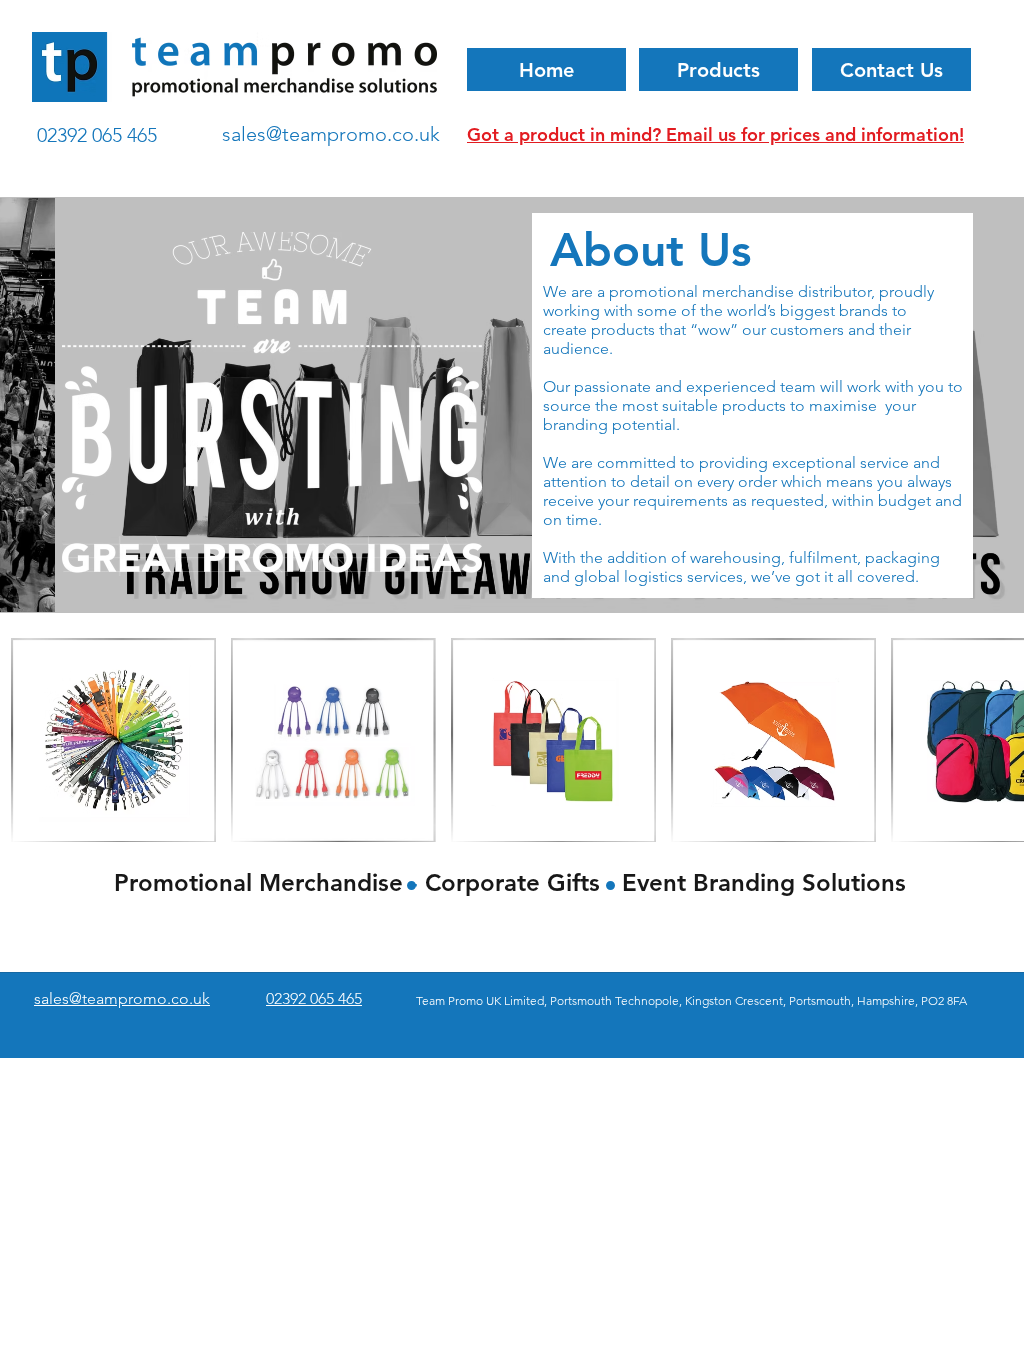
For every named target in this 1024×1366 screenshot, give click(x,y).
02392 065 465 (97, 135)
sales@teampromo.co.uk (331, 134)
